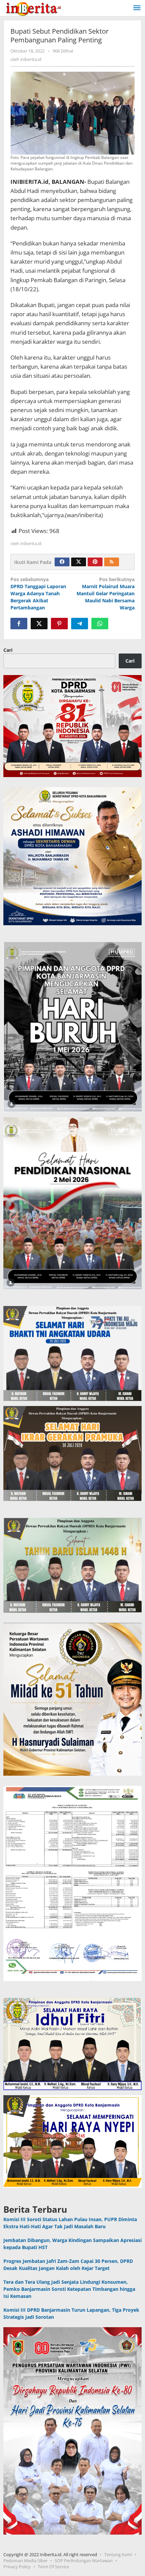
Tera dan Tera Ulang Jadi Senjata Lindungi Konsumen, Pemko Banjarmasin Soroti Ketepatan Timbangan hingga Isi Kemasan (69, 2289)
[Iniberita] (33, 8)
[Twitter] (79, 562)
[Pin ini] (59, 624)
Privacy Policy (17, 2567)
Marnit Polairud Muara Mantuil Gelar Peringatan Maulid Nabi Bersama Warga (106, 593)
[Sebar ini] (19, 624)
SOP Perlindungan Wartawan (84, 2561)
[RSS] (112, 562)
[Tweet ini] (39, 624)
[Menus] (137, 8)
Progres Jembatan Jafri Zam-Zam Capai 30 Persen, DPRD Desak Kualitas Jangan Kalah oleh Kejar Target (68, 2265)
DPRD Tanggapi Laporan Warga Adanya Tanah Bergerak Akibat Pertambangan (38, 593)
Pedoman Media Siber (25, 2561)
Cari (8, 650)
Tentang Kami (118, 2554)
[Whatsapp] (100, 624)
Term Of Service (53, 2567)
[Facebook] (62, 562)
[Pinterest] (95, 562)
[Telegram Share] (80, 624)
